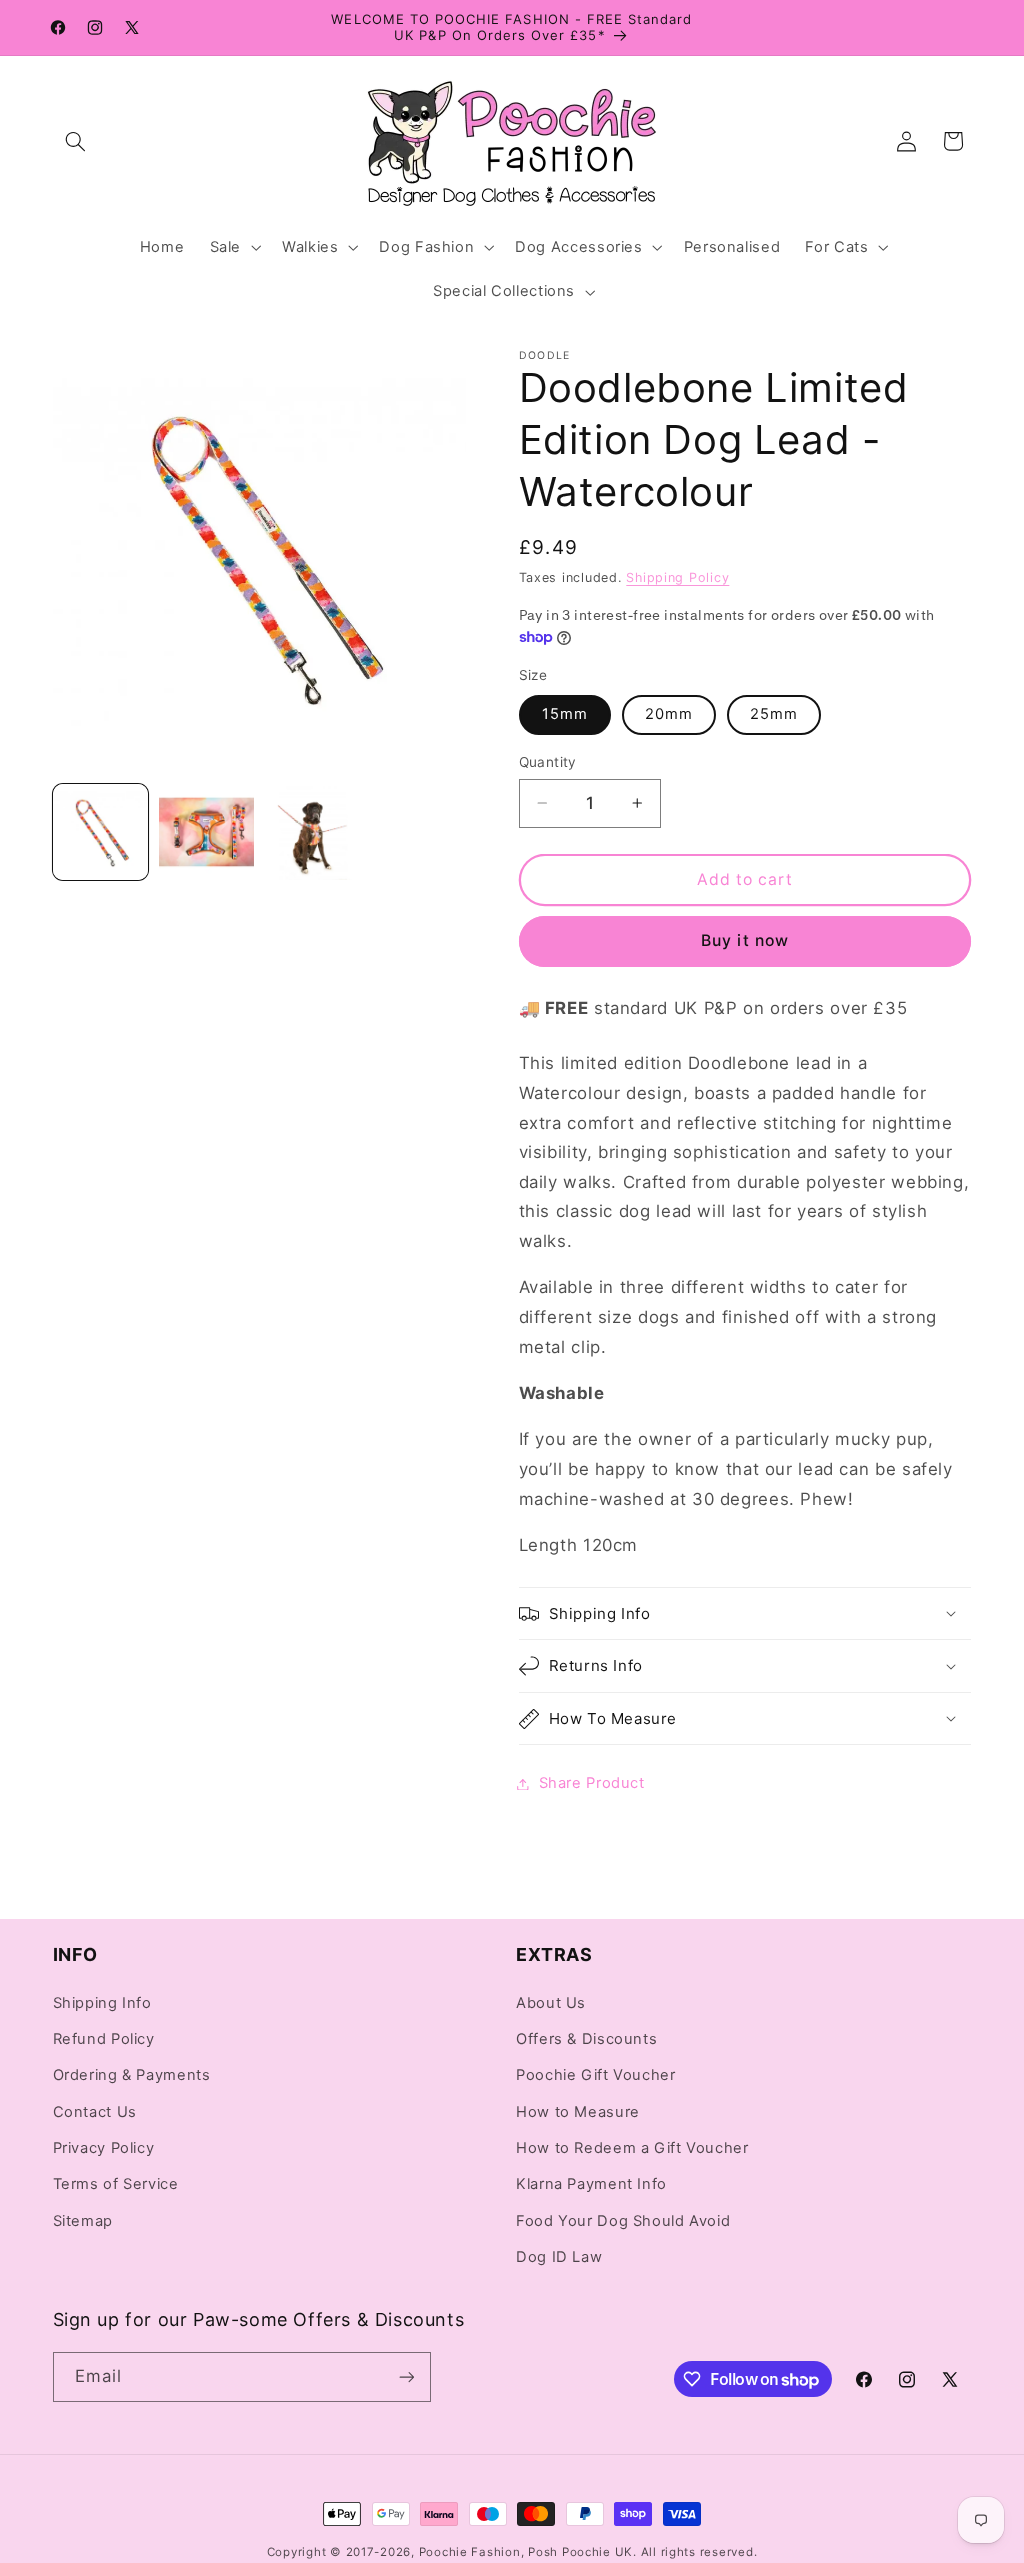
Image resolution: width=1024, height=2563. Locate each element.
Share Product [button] (592, 1783)
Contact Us (95, 2112)
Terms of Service (116, 2184)
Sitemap (83, 2221)
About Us (551, 2003)
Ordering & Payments (132, 2075)
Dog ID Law (559, 2257)
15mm (565, 714)
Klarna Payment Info (591, 2184)
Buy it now (745, 940)
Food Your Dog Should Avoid (623, 2221)
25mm (774, 714)
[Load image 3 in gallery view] (313, 832)
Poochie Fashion (470, 2552)
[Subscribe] (406, 2376)
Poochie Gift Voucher (596, 2075)
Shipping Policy (677, 577)
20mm (669, 714)
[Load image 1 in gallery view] (101, 832)
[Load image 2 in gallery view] (207, 832)
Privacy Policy (104, 2148)
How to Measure (578, 2112)
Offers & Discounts (586, 2039)
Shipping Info (102, 2003)
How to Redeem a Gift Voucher (632, 2148)
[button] (76, 141)
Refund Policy (104, 2039)
